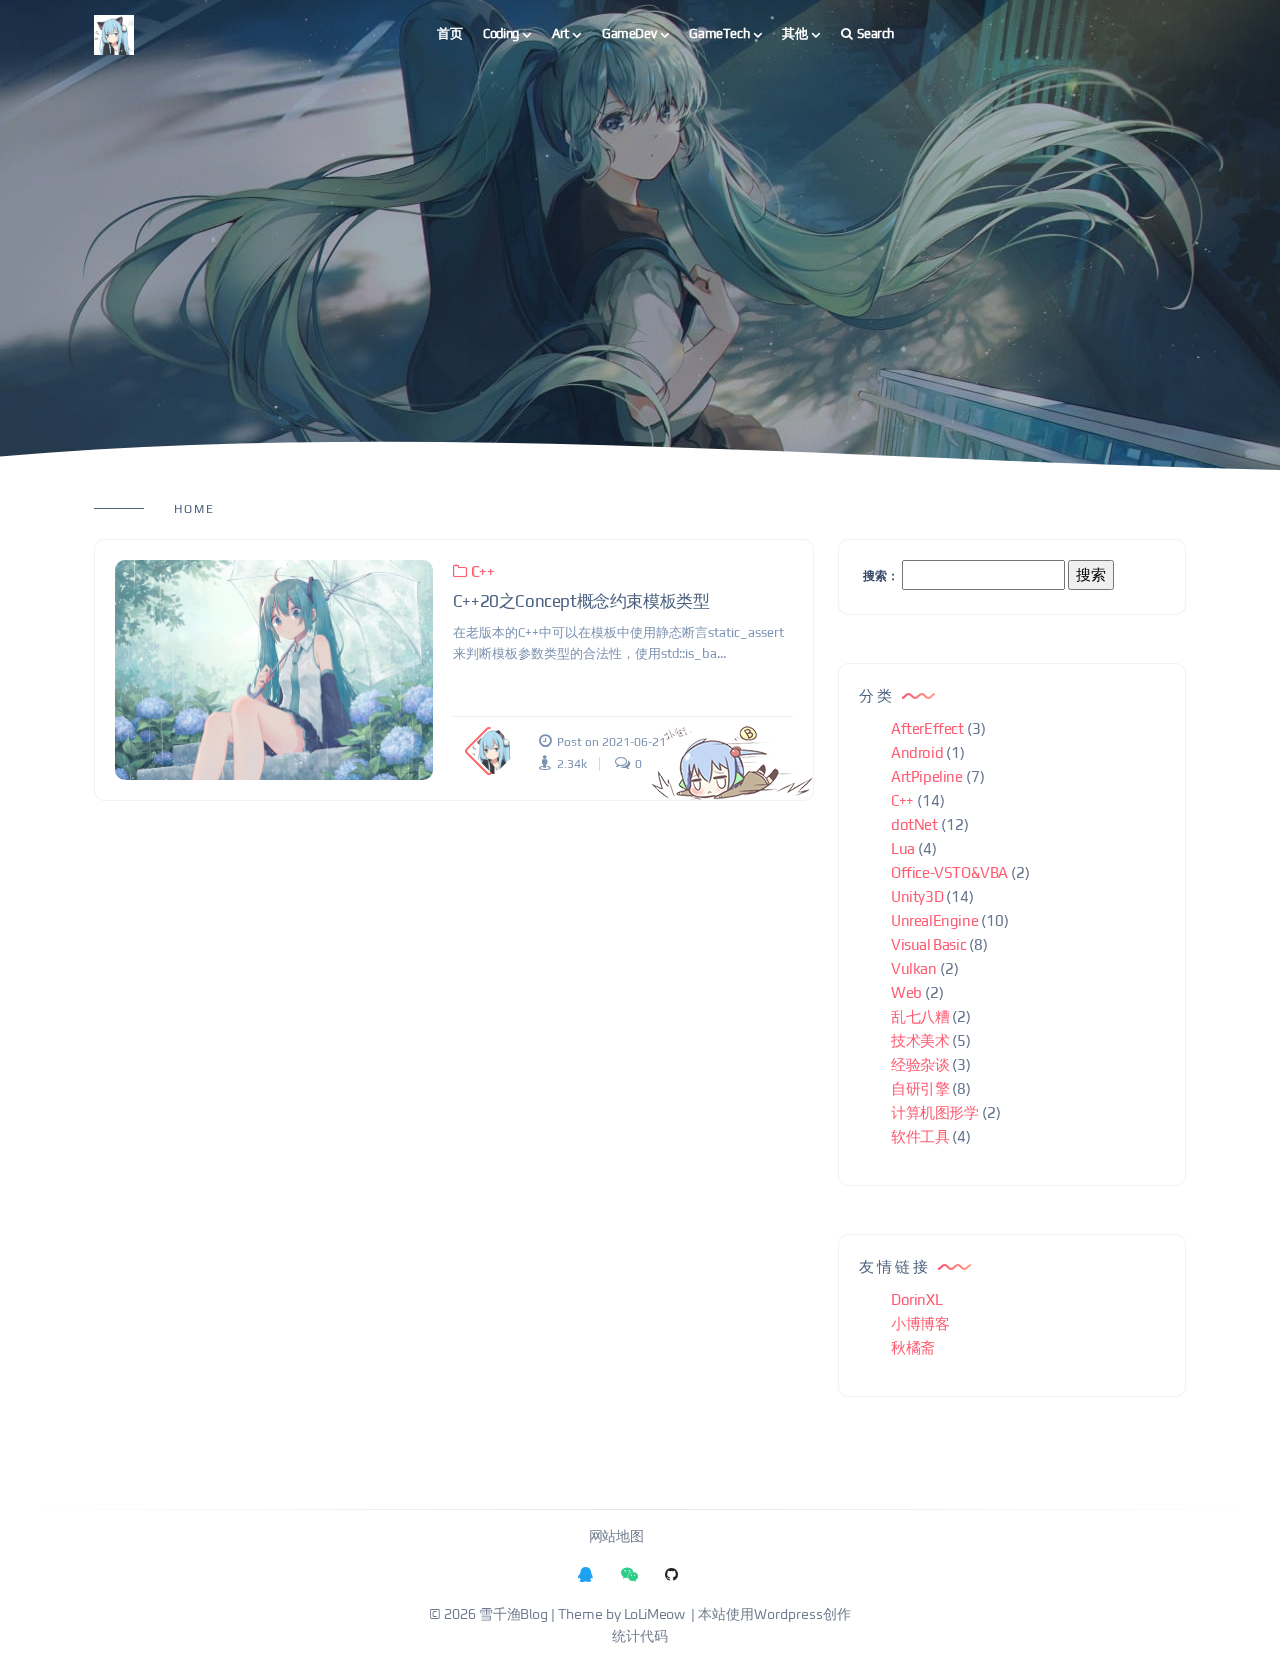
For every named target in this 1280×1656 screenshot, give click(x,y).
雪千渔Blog (513, 1615)
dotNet (914, 824)
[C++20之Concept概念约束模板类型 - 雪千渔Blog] (274, 670)
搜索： (881, 576)
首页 (449, 33)
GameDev (629, 33)
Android (917, 752)
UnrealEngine (934, 920)
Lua (903, 848)
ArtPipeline (927, 776)
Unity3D (917, 896)
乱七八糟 (920, 1016)
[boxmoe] (114, 34)
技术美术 (920, 1040)
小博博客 (920, 1323)
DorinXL (916, 1299)
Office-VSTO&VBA (949, 872)
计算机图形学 (935, 1112)
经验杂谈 (920, 1064)
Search (875, 33)
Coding (501, 33)
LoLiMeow (654, 1615)
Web (906, 992)
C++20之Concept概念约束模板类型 (581, 601)
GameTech (719, 33)
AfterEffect (927, 728)
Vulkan (914, 968)
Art (560, 33)
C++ (482, 571)
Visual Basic (928, 944)
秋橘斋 (913, 1347)
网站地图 (616, 1537)
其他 (794, 33)
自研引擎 (920, 1088)
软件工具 (920, 1136)
